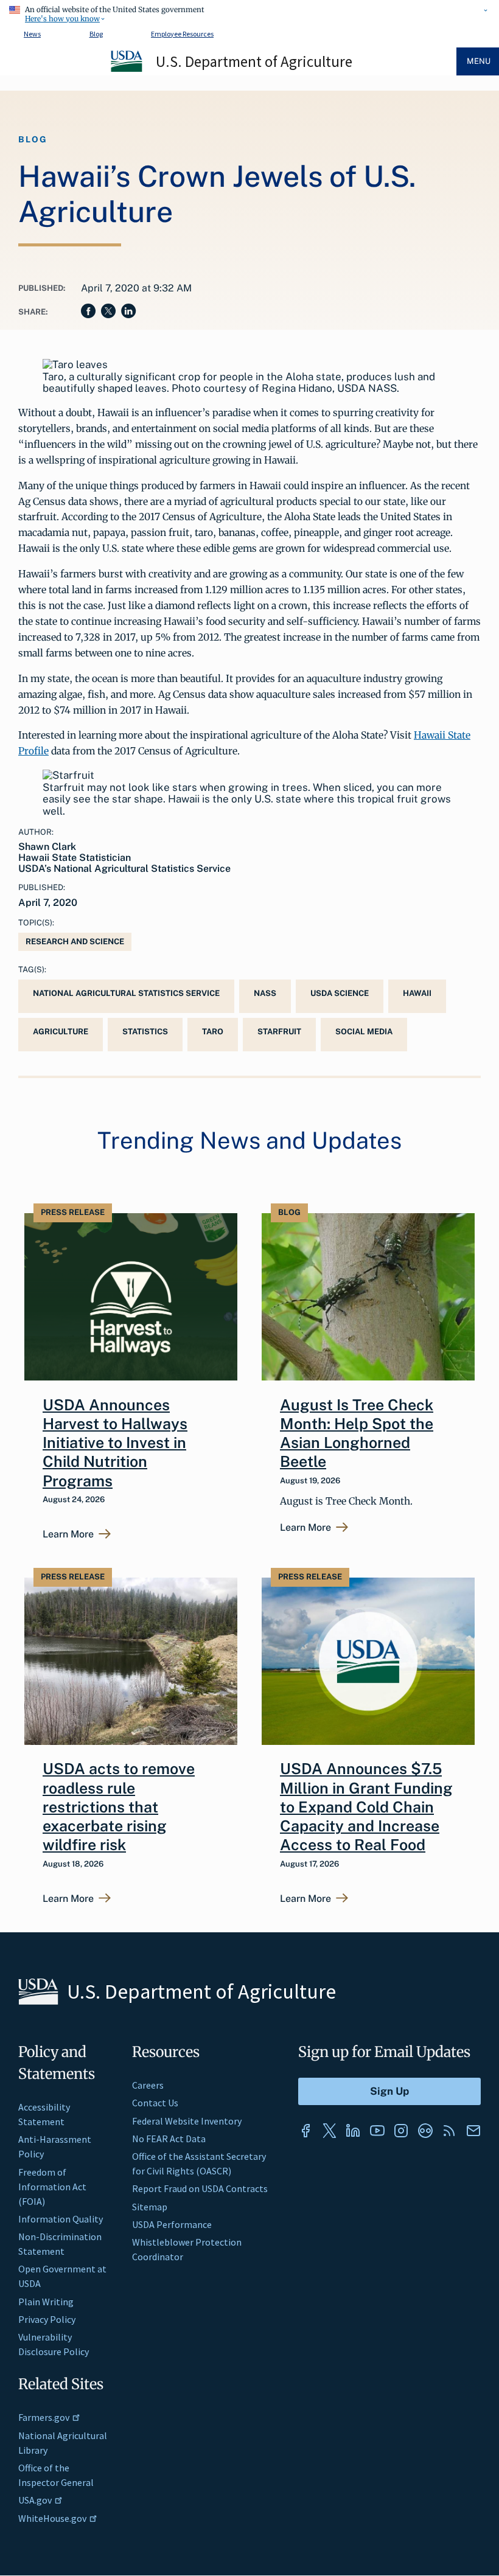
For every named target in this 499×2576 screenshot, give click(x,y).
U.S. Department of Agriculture (254, 61)
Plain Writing (46, 2302)
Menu (479, 61)
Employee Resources (182, 34)
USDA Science (340, 993)
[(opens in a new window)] (305, 2131)
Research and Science (75, 942)
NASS (265, 993)
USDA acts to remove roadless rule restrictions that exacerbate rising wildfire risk (119, 1807)
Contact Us (155, 2103)
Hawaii (417, 993)
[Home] (127, 70)
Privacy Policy (47, 2319)
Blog (96, 34)
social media (364, 1032)
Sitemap (150, 2207)
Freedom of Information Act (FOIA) (52, 2187)
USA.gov (35, 2500)
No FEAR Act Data (169, 2139)
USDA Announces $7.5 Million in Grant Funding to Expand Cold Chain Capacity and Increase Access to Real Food (366, 1807)
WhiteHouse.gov (52, 2518)
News (32, 34)
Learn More (68, 1534)
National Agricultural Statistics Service (126, 993)
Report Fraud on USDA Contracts (200, 2188)
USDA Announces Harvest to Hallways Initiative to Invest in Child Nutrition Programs (115, 1443)
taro (213, 1032)
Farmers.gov (44, 2417)
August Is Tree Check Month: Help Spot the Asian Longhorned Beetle (357, 1433)
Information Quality (61, 2219)
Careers (148, 2085)
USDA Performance (172, 2224)
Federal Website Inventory (187, 2121)
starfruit (279, 1032)
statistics (145, 1032)
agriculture (61, 1032)
